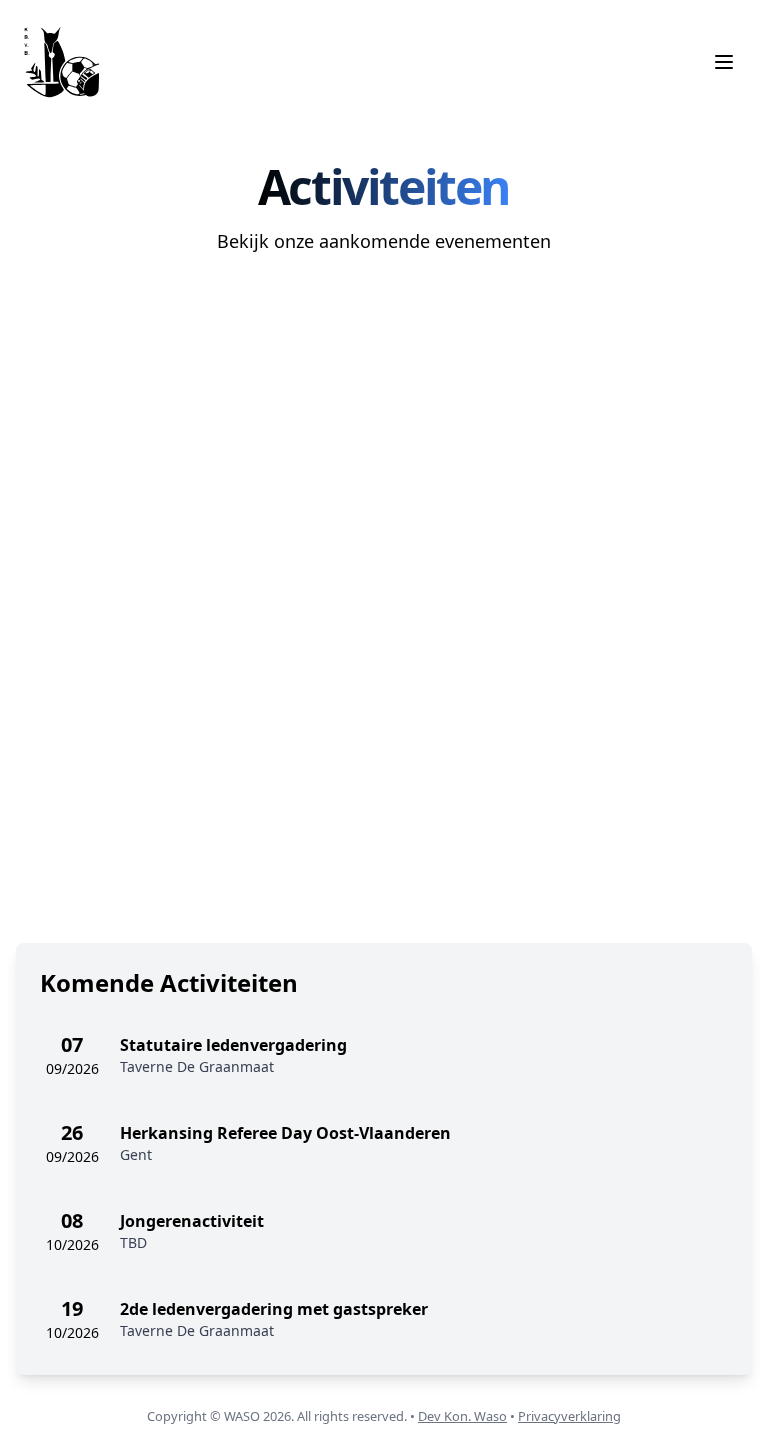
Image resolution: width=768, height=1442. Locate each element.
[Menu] (724, 62)
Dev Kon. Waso (462, 1416)
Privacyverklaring (569, 1416)
